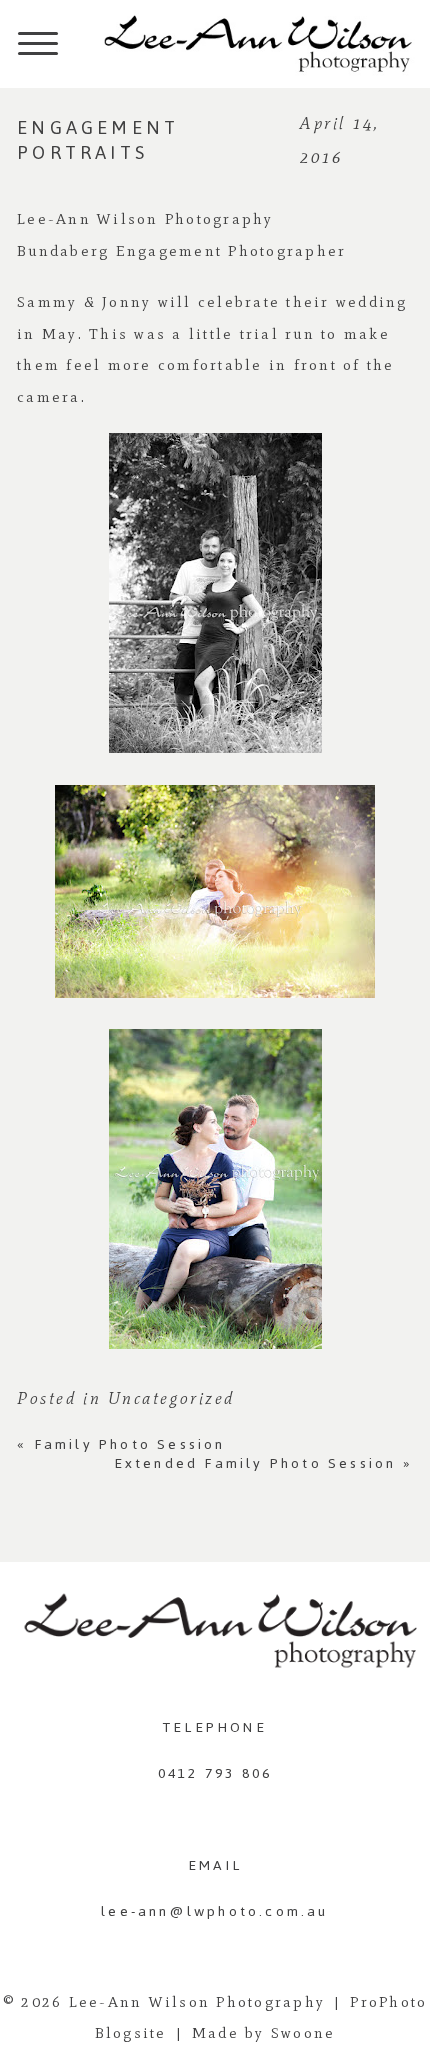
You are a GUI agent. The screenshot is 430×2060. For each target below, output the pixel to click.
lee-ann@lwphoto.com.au (214, 1911)
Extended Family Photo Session (263, 1463)
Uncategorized (171, 1398)
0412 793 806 (215, 1773)
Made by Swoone (264, 2033)
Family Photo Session (121, 1444)
